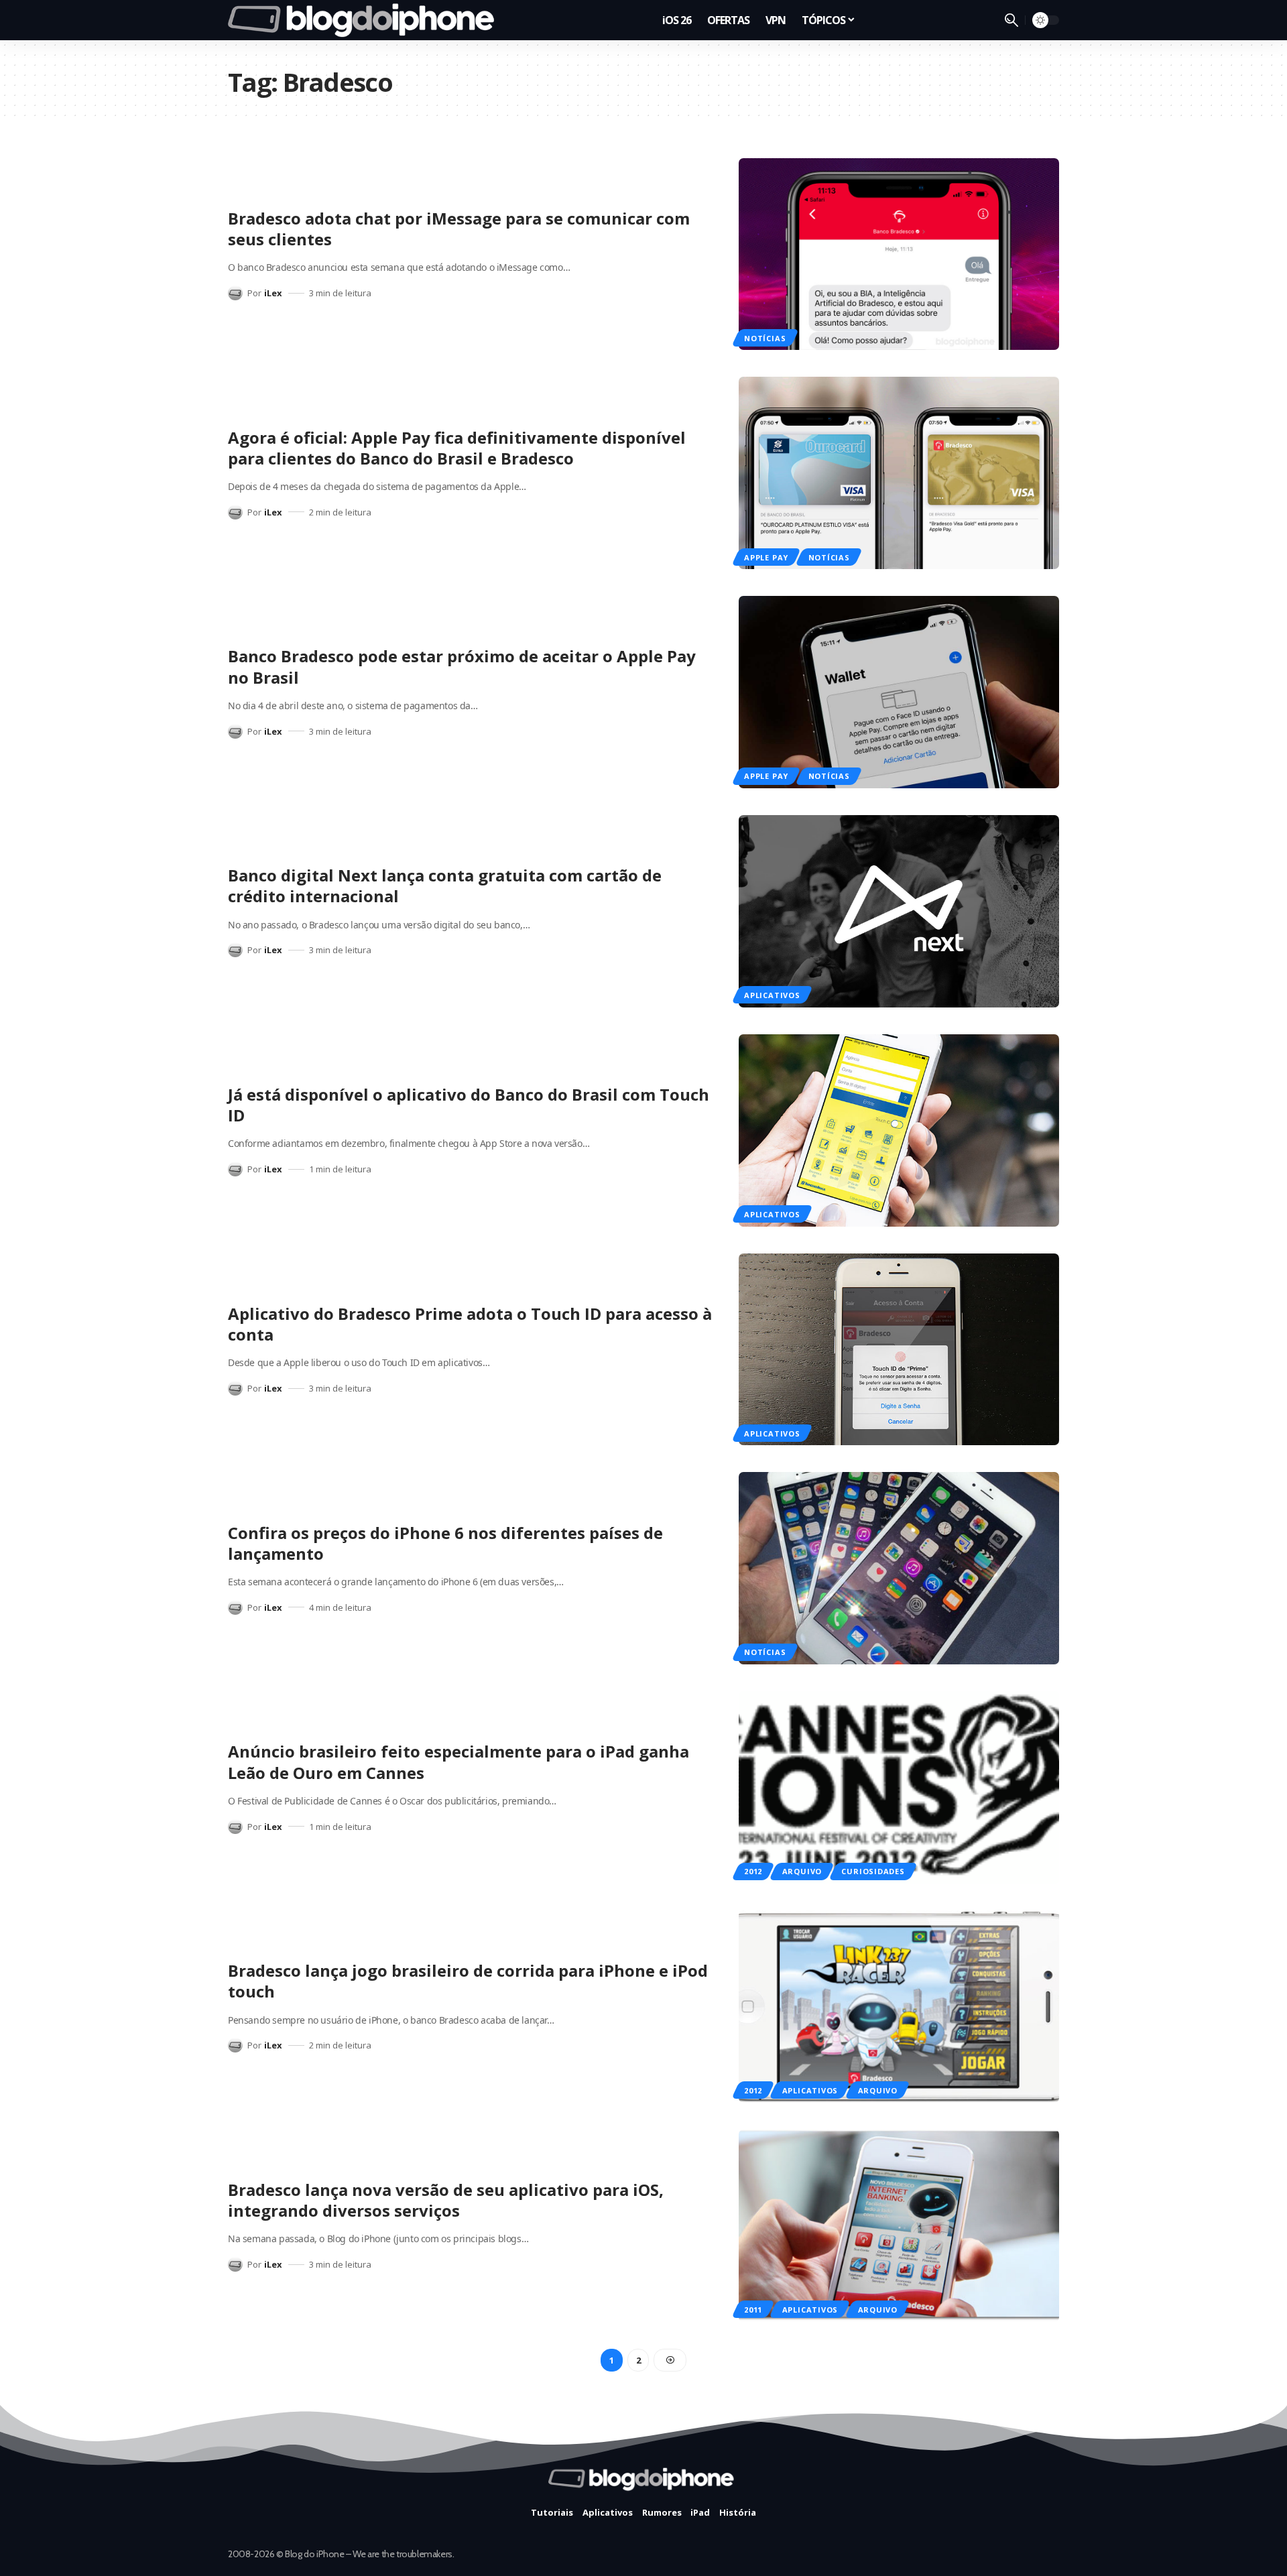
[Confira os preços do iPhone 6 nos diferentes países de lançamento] (899, 1568)
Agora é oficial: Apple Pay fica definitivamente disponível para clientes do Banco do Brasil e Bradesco (457, 448)
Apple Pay (766, 557)
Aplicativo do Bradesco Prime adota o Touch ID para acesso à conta (470, 1324)
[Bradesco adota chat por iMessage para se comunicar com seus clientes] (899, 254)
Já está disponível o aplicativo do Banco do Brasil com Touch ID (469, 1105)
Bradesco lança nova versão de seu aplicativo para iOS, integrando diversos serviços (446, 2200)
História (738, 2512)
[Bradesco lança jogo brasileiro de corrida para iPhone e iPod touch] (899, 2007)
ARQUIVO (802, 1871)
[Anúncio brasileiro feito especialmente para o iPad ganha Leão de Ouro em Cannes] (899, 1787)
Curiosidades (873, 1871)
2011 (753, 2310)
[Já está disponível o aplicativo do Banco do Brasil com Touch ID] (899, 1130)
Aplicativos (772, 995)
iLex (273, 293)
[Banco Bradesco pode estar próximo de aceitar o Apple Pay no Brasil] (899, 692)
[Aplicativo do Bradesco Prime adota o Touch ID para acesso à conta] (899, 1350)
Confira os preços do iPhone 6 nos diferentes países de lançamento (445, 1543)
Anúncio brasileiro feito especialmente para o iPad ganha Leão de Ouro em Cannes (458, 1762)
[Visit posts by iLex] (235, 293)
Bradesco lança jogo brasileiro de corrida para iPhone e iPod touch (468, 1981)
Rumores (662, 2512)
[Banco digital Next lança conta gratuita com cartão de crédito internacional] (899, 911)
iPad (700, 2512)
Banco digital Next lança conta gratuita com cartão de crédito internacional (445, 885)
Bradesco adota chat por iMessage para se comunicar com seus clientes (459, 229)
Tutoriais (552, 2512)
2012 (753, 1871)
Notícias (765, 338)
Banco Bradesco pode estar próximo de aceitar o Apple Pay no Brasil (462, 666)
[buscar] (1012, 20)
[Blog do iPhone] (365, 20)
